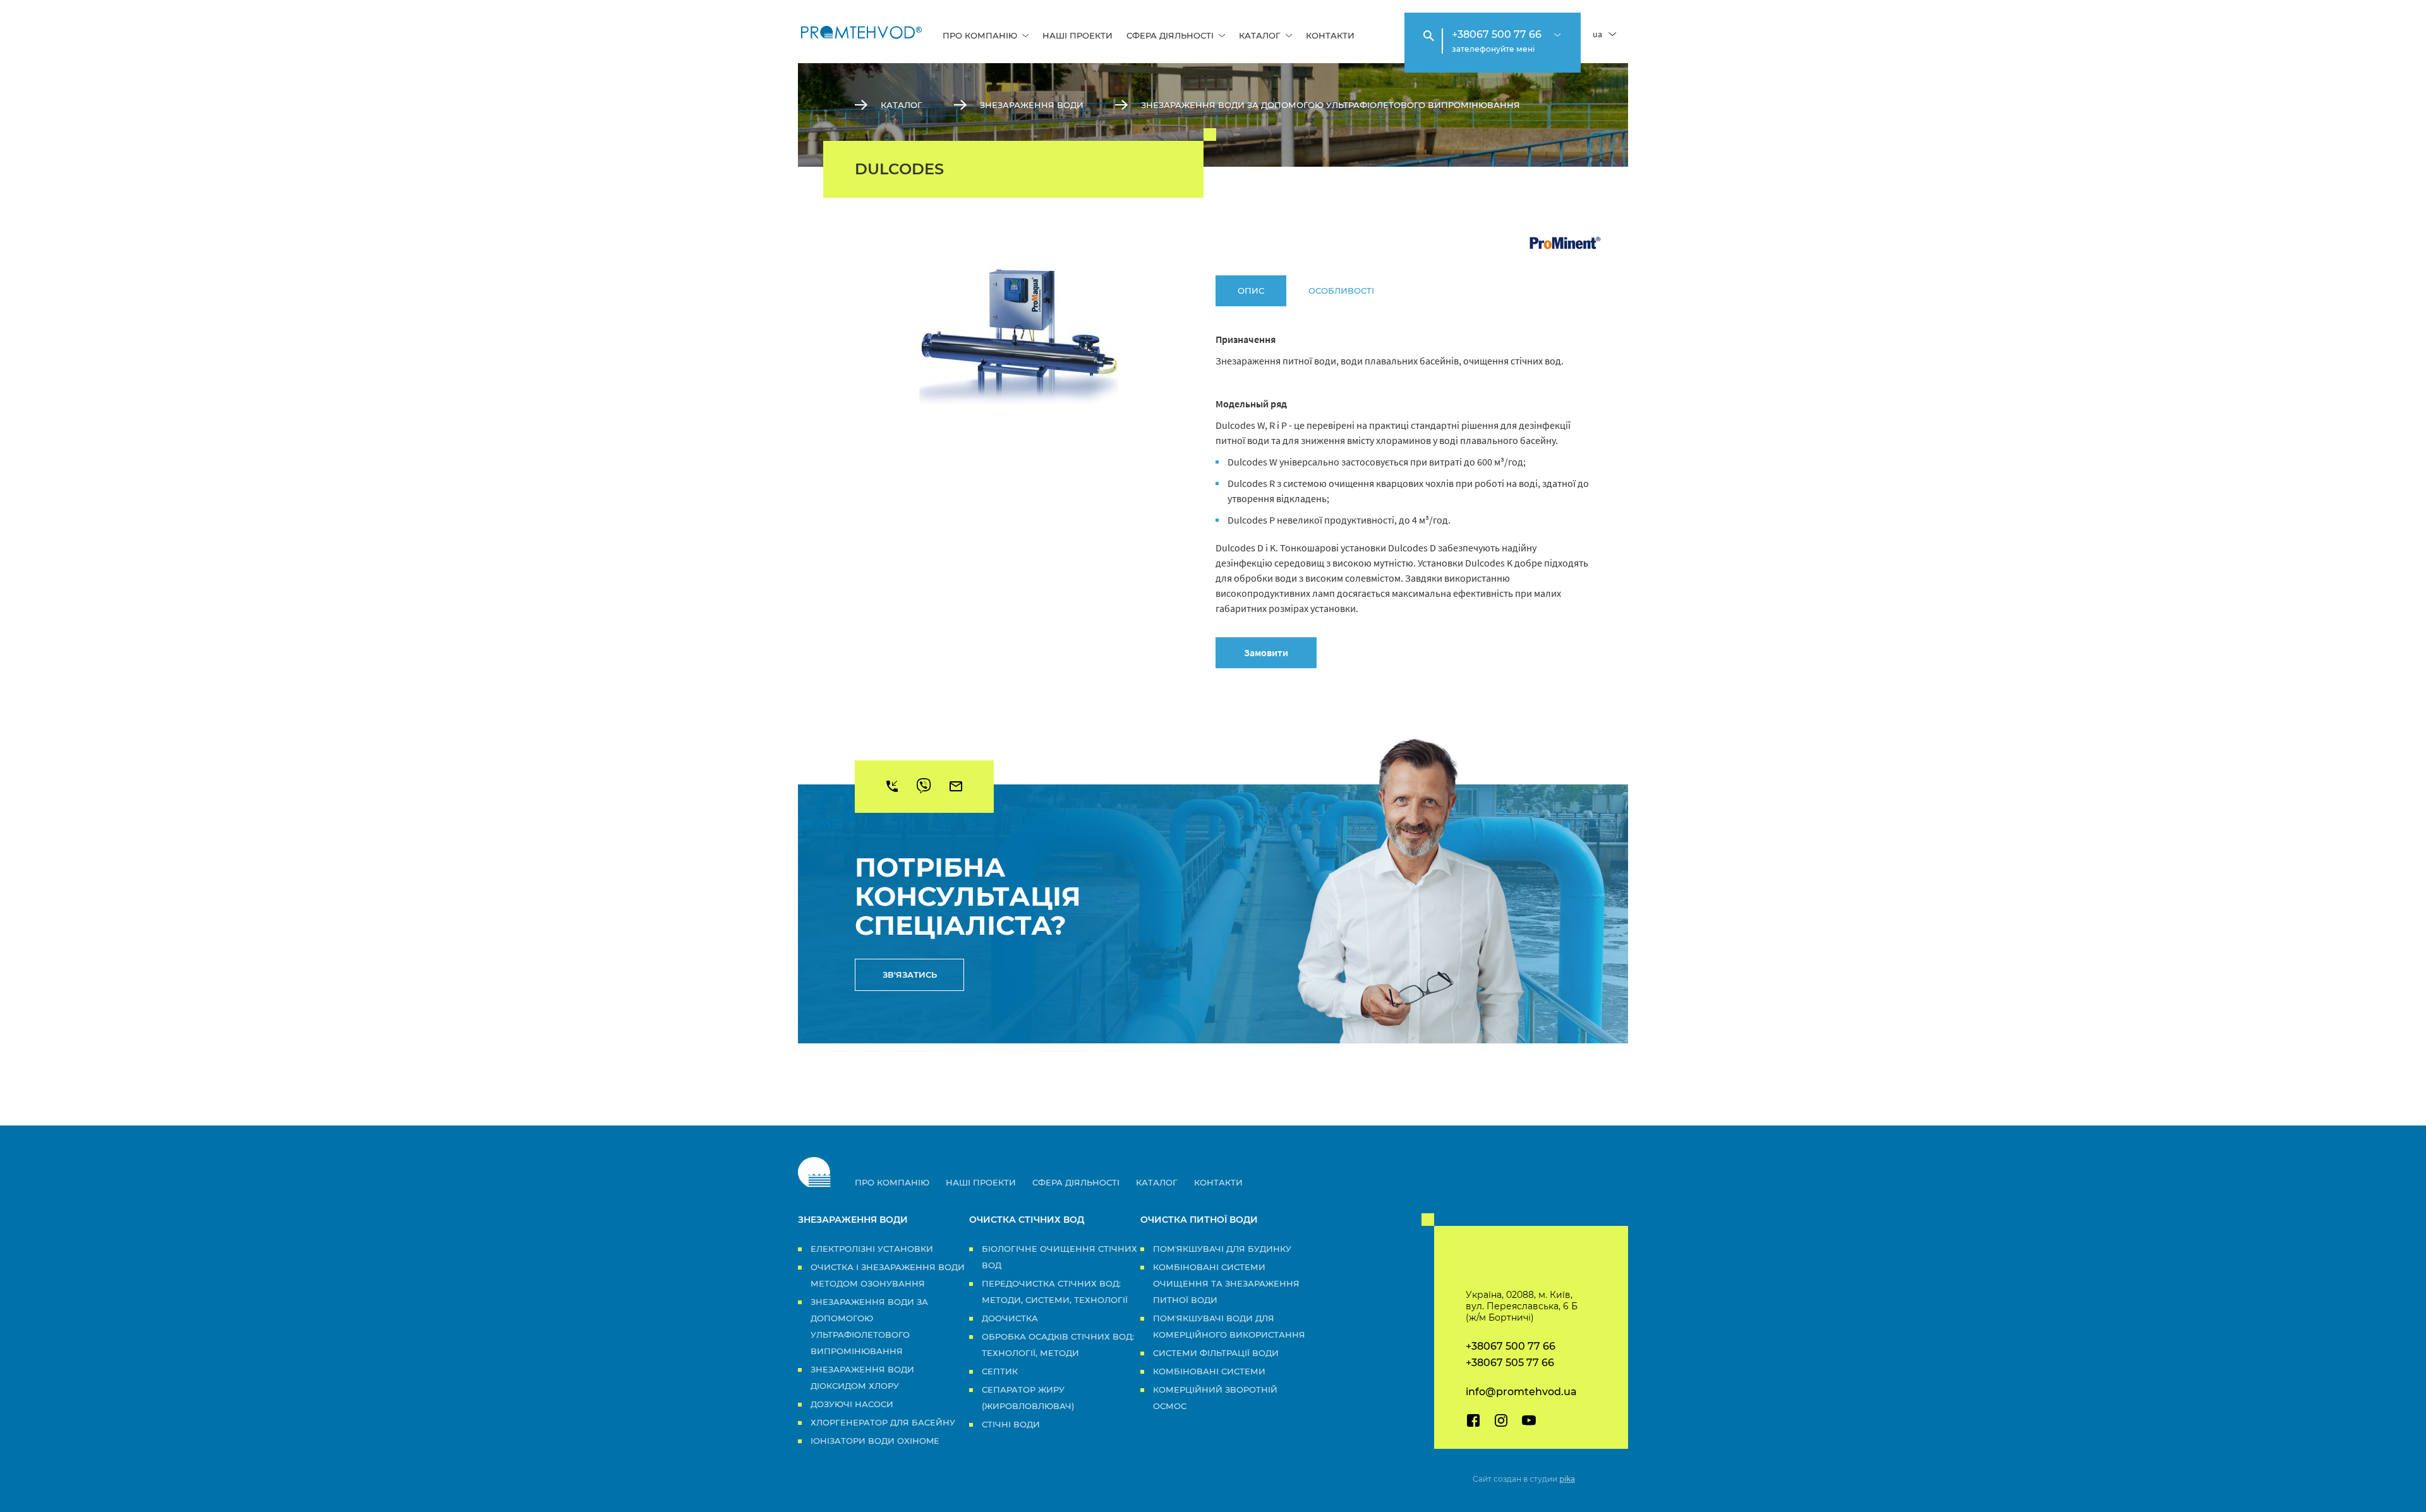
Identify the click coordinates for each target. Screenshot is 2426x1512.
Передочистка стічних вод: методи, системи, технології (1055, 1292)
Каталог (1260, 35)
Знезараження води (1032, 105)
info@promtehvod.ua (1521, 1392)
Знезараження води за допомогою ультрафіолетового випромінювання (1331, 105)
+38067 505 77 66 (1510, 1363)
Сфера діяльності (1170, 35)
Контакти (1330, 35)
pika (1567, 1479)
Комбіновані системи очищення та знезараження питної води (1226, 1283)
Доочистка (1010, 1318)
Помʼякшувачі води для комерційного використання (1229, 1326)
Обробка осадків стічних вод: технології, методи (1058, 1345)
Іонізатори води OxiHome (875, 1441)
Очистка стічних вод (1027, 1220)
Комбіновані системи (1209, 1371)
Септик (1000, 1371)
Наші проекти (1077, 35)
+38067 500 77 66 (1497, 34)
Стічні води (1011, 1424)
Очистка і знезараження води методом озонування (888, 1275)
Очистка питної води (1199, 1220)
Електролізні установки (872, 1249)
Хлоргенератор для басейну (883, 1422)
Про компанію (980, 35)
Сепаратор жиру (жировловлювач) (1028, 1398)
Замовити (1266, 652)
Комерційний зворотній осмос (1215, 1398)
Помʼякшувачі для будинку (1222, 1249)
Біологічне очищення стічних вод (1059, 1257)
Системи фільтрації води (1216, 1353)
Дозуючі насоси (852, 1404)
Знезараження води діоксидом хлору (862, 1377)
